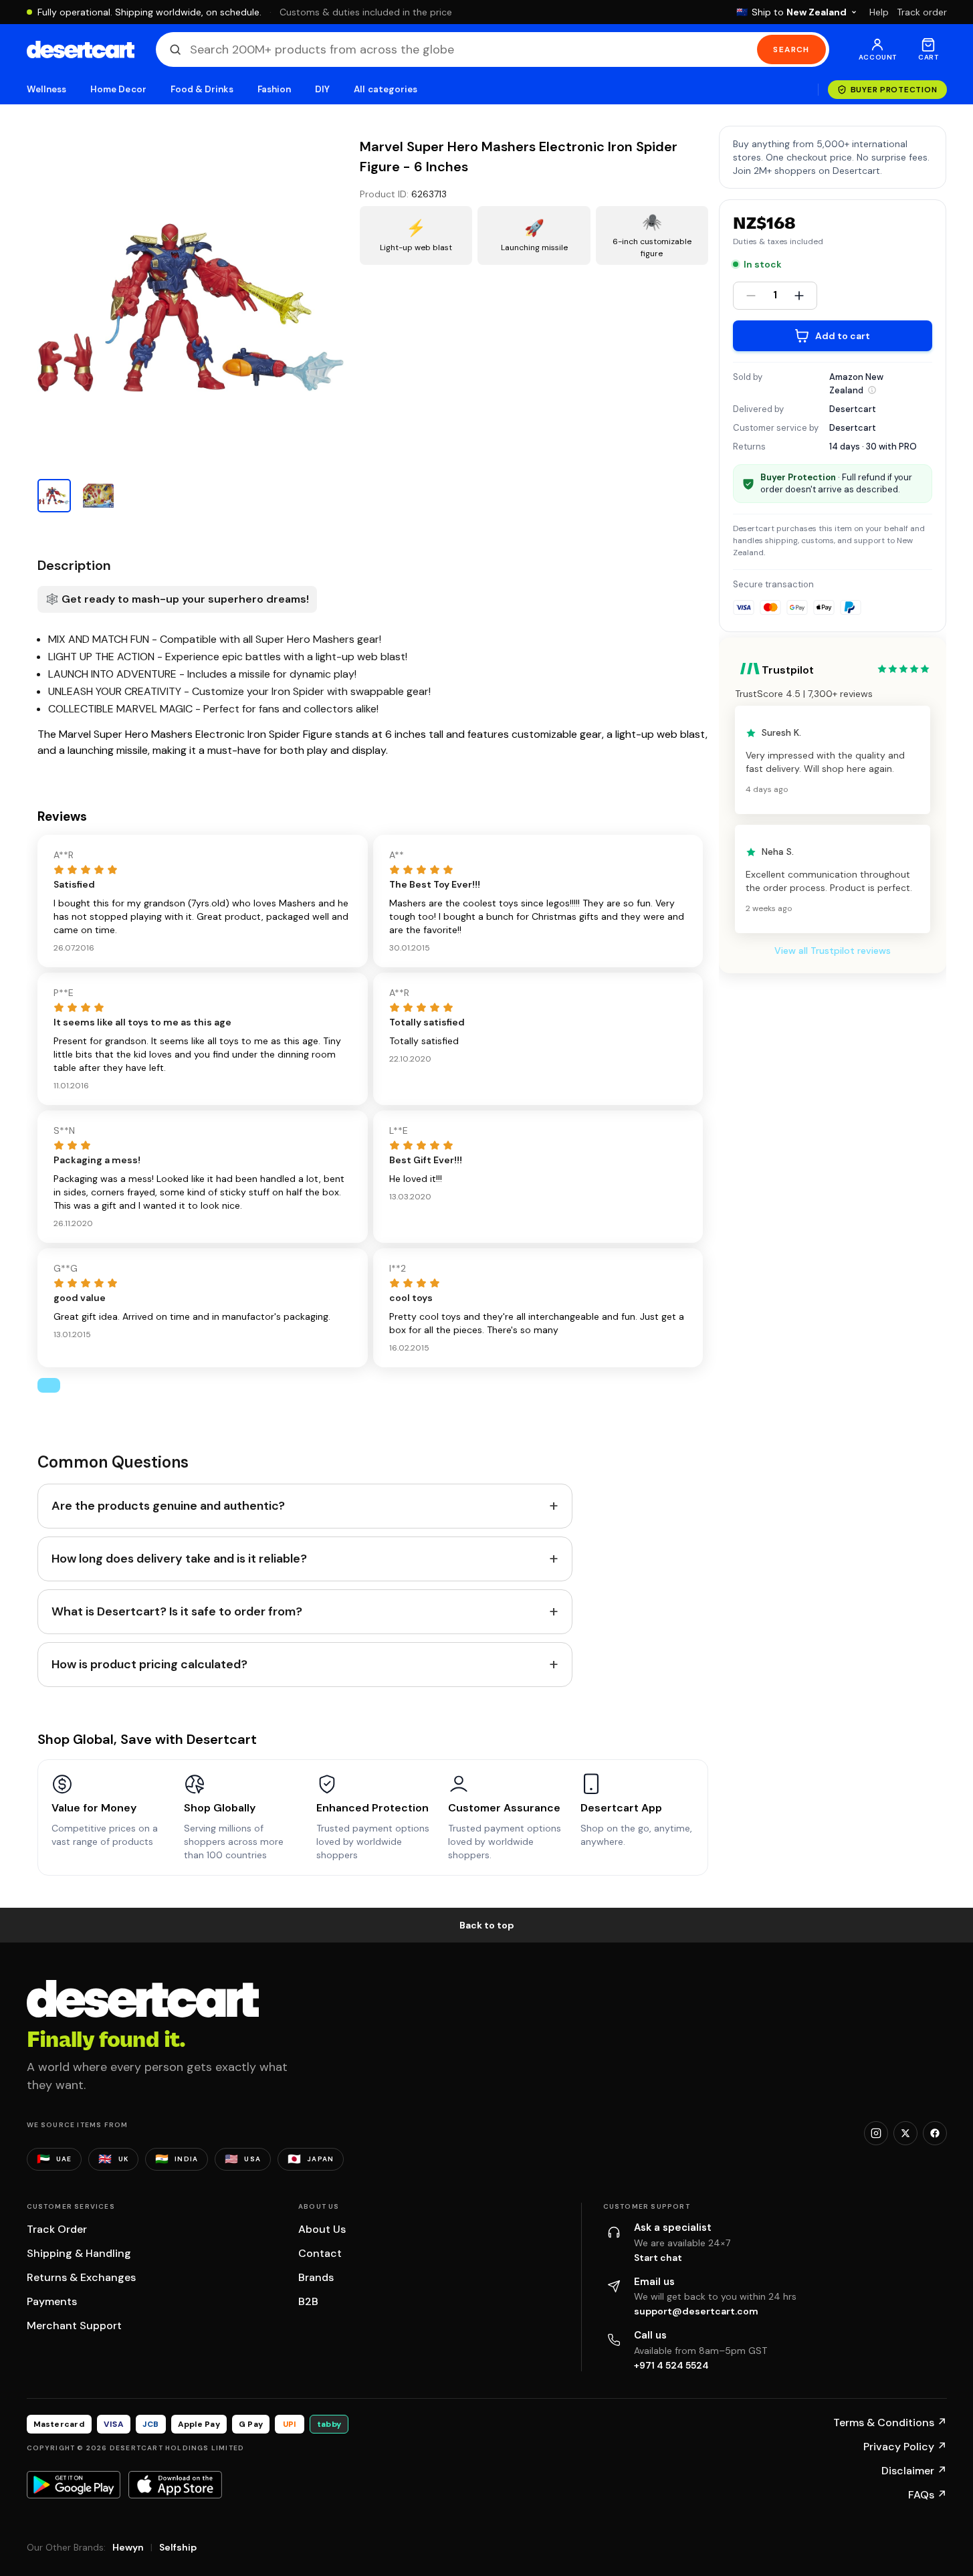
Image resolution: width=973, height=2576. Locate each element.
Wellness (47, 89)
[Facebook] (935, 2133)
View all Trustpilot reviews (833, 951)
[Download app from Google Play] (74, 2484)
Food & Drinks (202, 89)
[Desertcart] (81, 49)
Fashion (274, 89)
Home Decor (118, 89)
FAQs (928, 2495)
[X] (905, 2133)
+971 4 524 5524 (671, 2365)
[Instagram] (876, 2133)
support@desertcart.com (696, 2311)
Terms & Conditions (890, 2422)
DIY (322, 89)
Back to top (487, 1925)
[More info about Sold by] (872, 390)
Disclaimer (914, 2471)
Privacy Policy (905, 2447)
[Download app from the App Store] (175, 2484)
